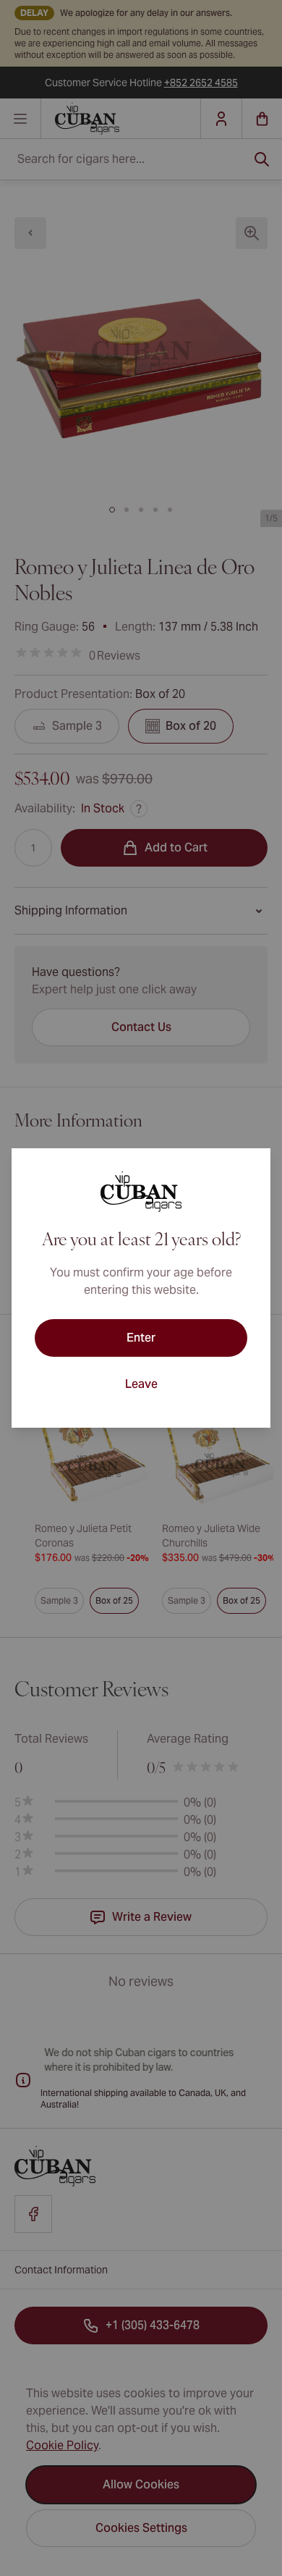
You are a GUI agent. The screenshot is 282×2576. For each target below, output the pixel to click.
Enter (141, 1338)
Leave (141, 1384)
